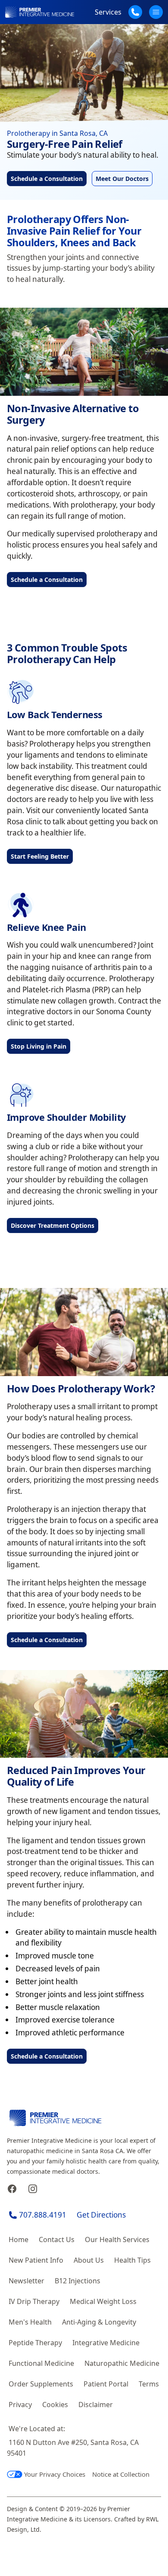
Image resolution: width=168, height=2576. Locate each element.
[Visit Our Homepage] (40, 12)
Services (108, 12)
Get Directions (101, 2215)
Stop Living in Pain (39, 1046)
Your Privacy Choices (55, 2474)
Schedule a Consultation (47, 179)
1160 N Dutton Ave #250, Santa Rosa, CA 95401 (73, 2448)
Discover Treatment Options (53, 1225)
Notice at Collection (121, 2474)
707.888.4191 (43, 2215)
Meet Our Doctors (122, 179)
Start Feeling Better (40, 856)
